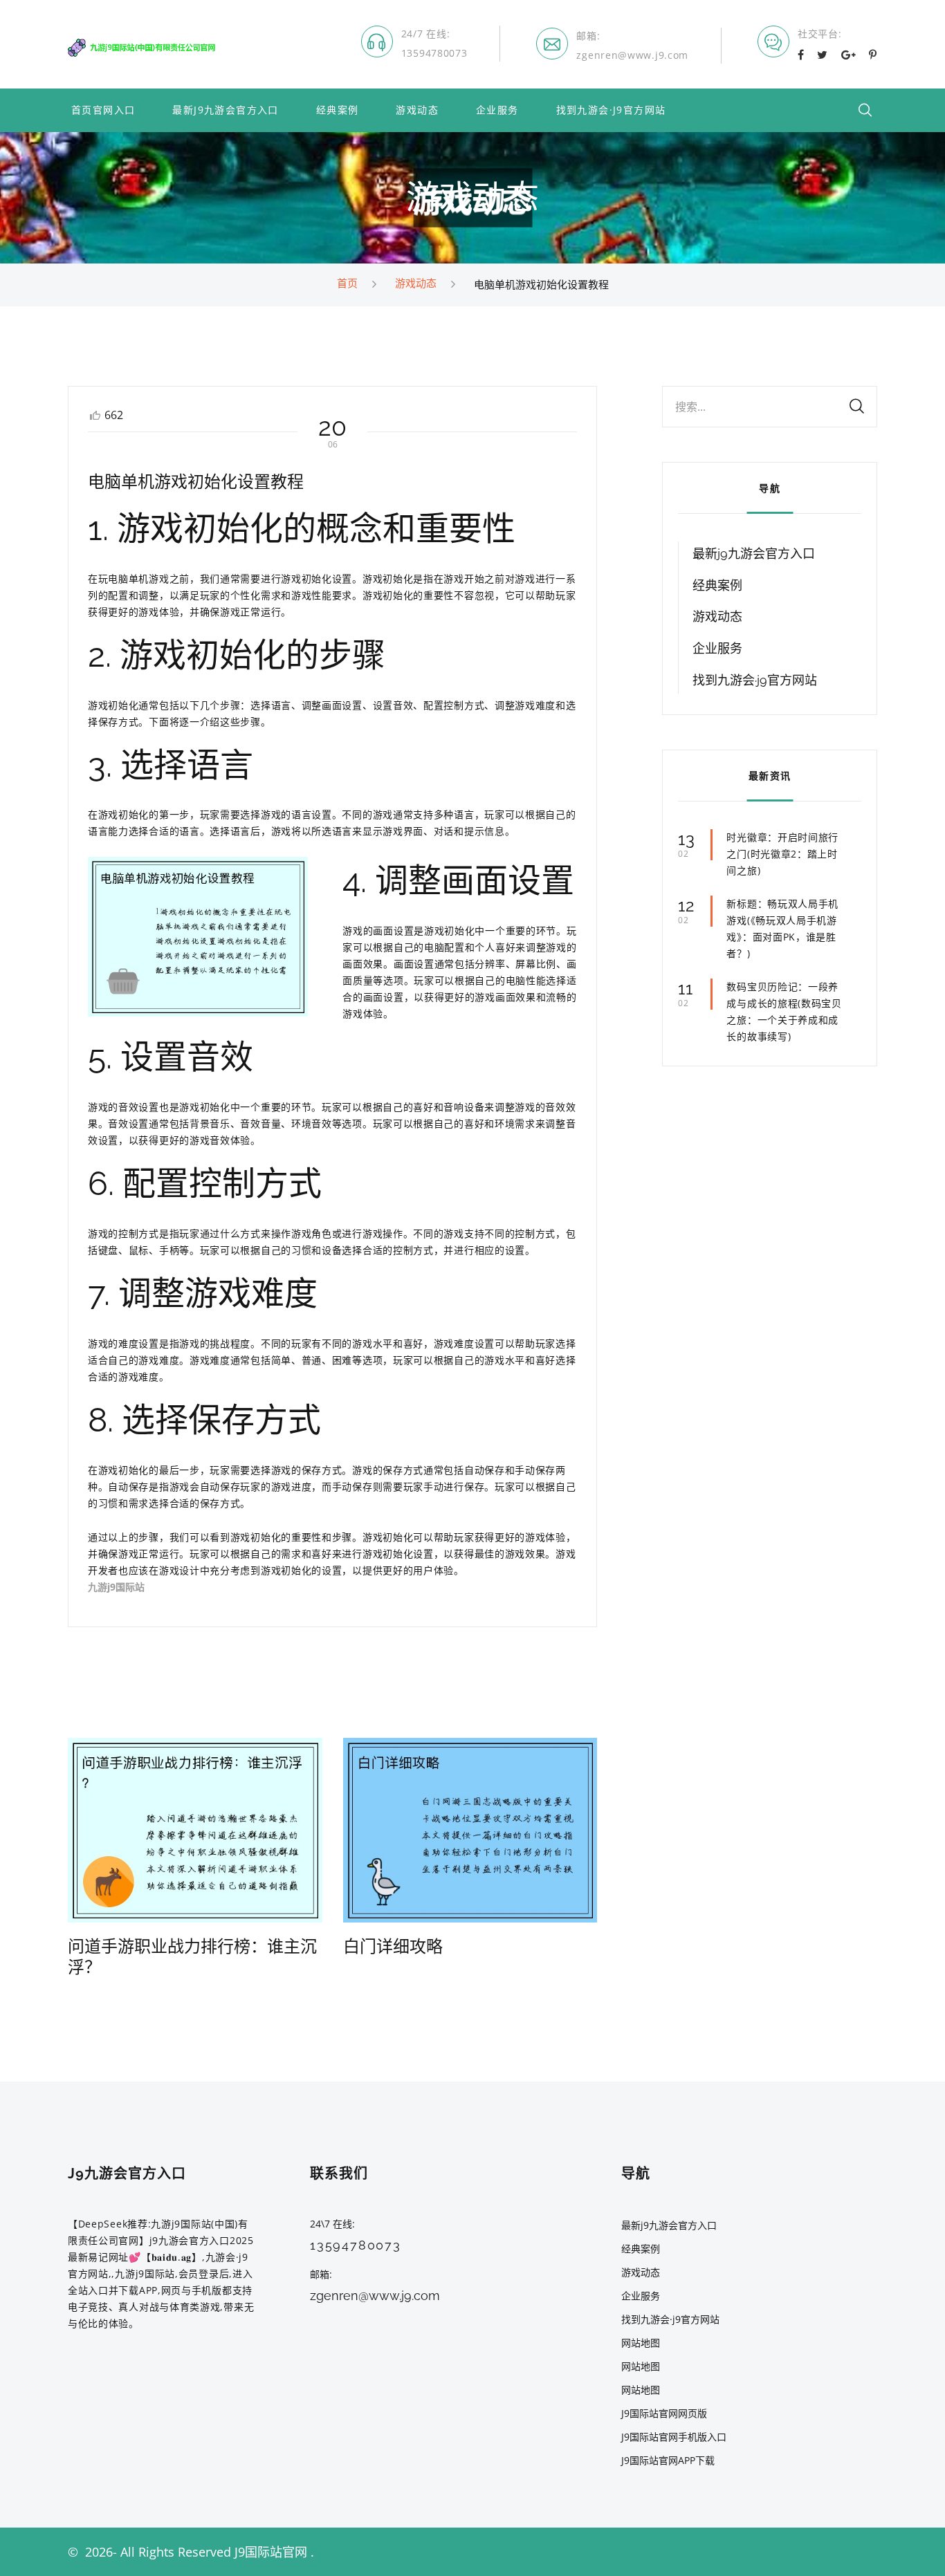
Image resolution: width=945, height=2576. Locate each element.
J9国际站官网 (271, 2552)
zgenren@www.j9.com (632, 55)
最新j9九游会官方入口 (225, 110)
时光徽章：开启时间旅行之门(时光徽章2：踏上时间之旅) (782, 854)
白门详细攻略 (393, 1946)
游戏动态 (417, 110)
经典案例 (338, 110)
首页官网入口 (103, 110)
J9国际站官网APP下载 (668, 2460)
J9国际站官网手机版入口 (674, 2437)
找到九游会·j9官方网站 (611, 110)
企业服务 (497, 110)
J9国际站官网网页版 (664, 2413)
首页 (347, 283)
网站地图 (641, 2343)
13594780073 (434, 53)
